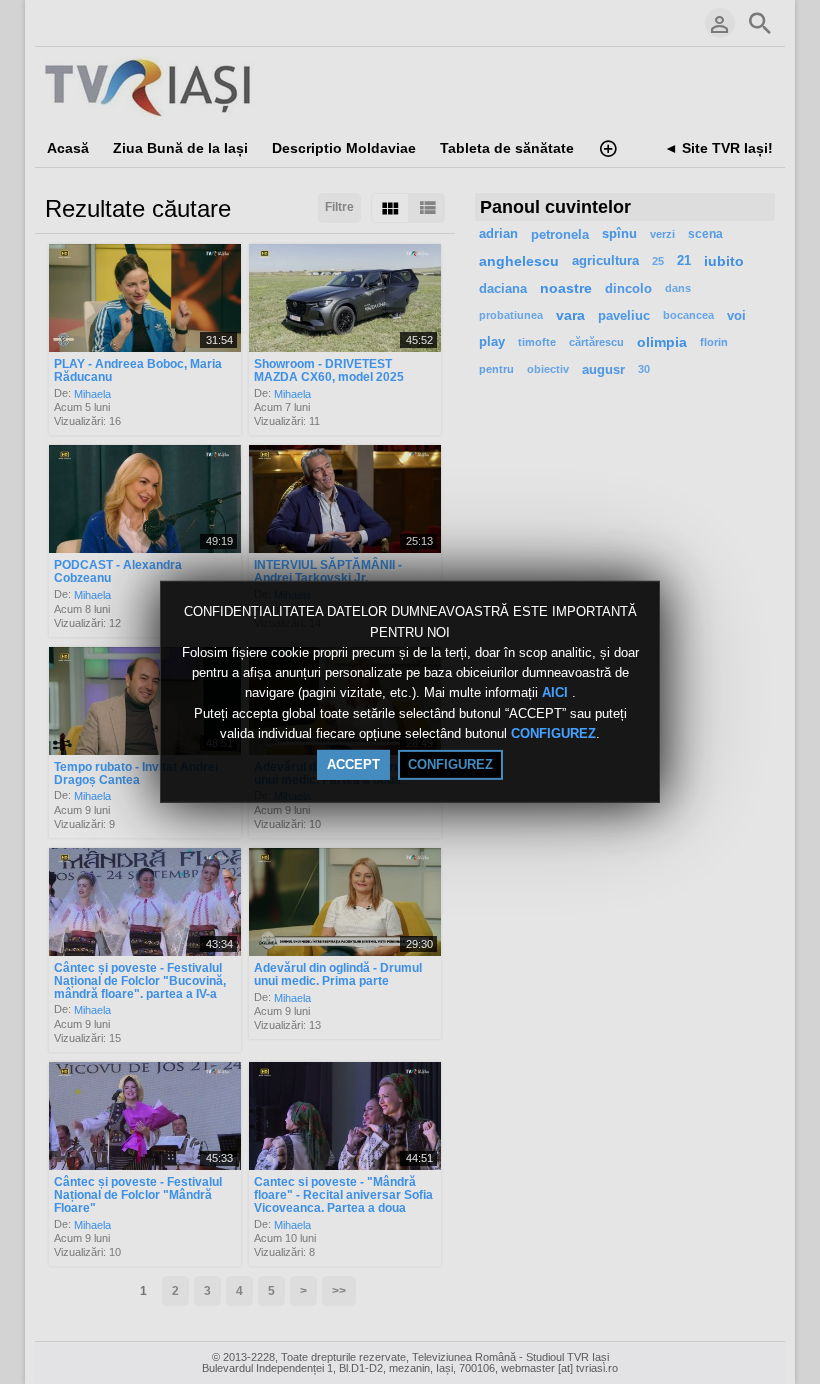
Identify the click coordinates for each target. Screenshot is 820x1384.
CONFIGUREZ (553, 733)
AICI (557, 693)
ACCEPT (353, 764)
